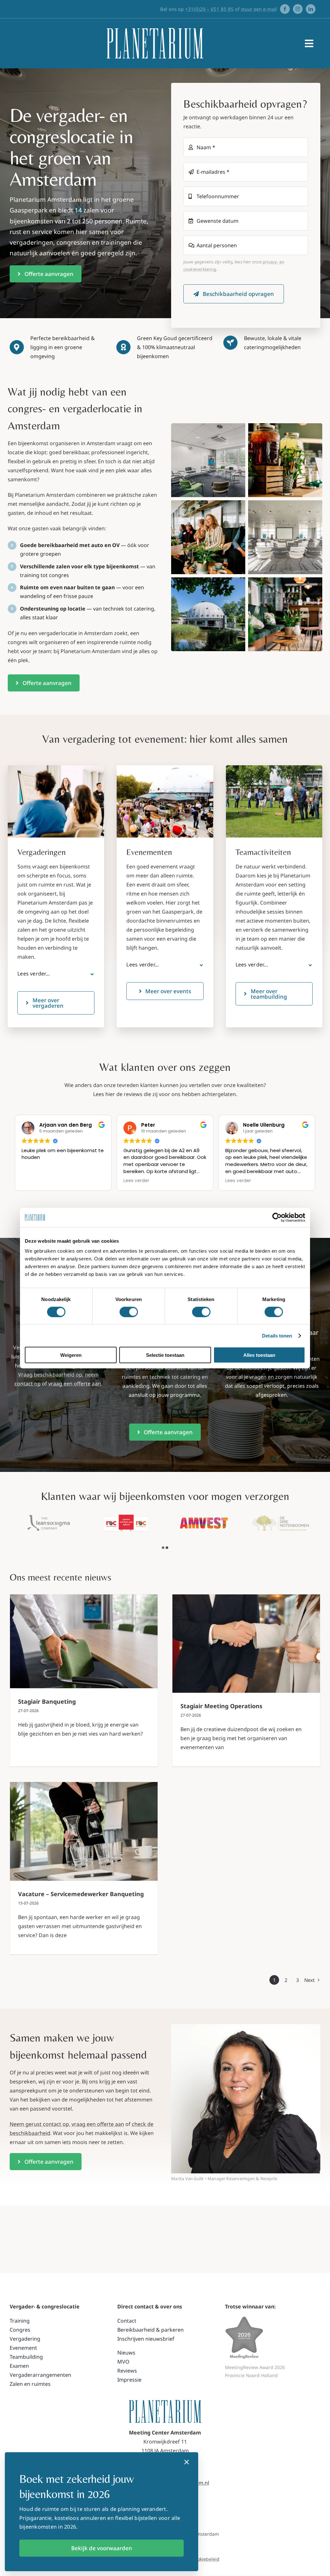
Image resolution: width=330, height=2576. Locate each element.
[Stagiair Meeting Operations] (246, 1644)
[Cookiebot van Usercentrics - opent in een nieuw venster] (277, 1217)
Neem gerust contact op (39, 2124)
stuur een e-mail (259, 9)
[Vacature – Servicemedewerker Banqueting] (84, 1831)
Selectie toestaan (165, 1355)
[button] (56, 974)
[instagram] (298, 9)
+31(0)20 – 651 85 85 (209, 9)
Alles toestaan (259, 1355)
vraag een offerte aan (75, 1384)
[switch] (129, 1312)
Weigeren (71, 1355)
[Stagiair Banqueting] (84, 1641)
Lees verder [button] (136, 1181)
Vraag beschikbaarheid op (50, 1375)
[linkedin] (311, 9)
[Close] (187, 2462)
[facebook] (285, 9)
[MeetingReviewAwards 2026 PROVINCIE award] (244, 2319)
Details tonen (277, 1335)
